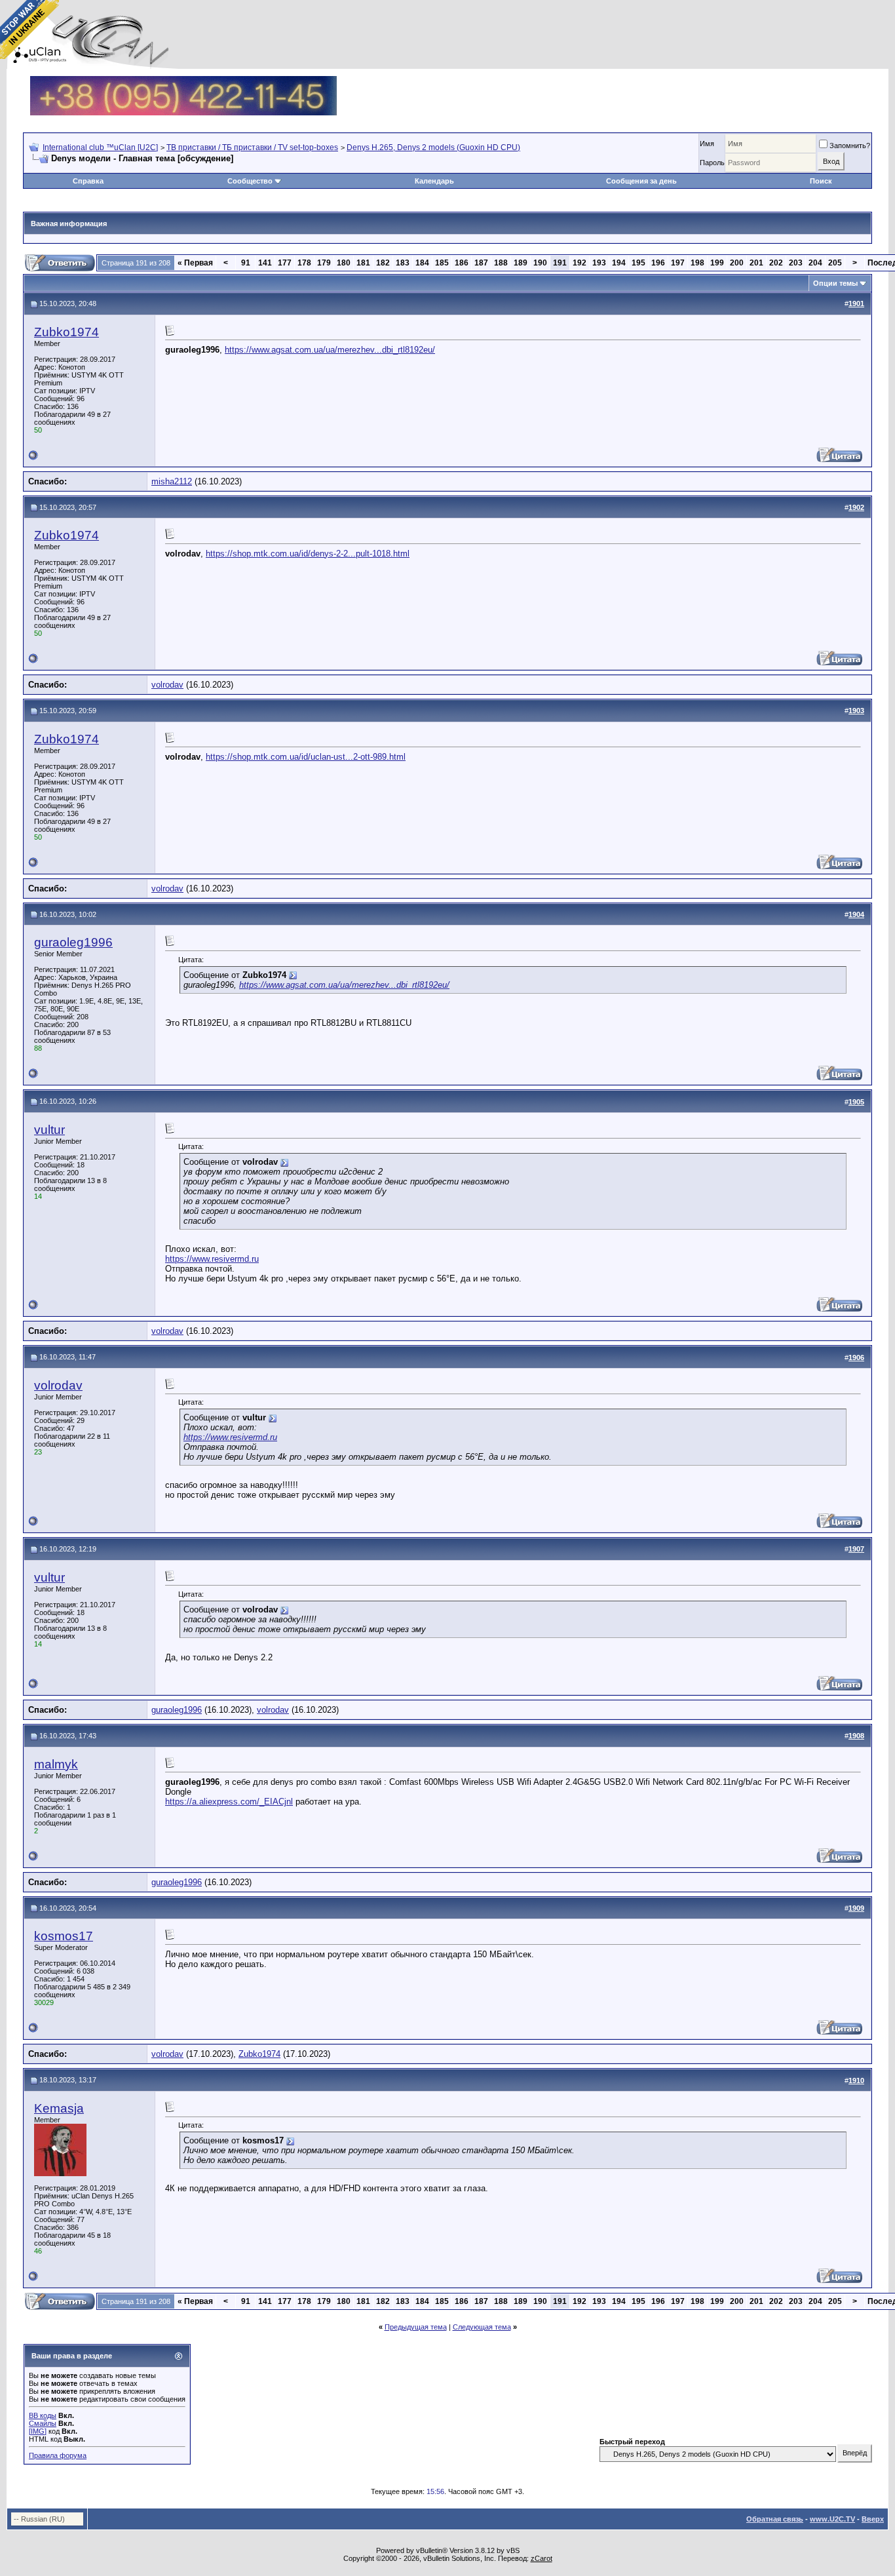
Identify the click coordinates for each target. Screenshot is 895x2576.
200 (737, 263)
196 (658, 263)
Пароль (712, 163)
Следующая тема (482, 2327)
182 (383, 263)
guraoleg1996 (73, 942)
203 (796, 263)
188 (501, 263)
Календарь (434, 181)
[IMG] (38, 2431)
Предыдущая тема (416, 2327)
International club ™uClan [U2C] (100, 147)
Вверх (873, 2519)
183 (403, 263)
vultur (49, 1130)
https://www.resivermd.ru (212, 1259)
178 (304, 263)
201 (756, 263)
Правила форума (58, 2455)
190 (540, 263)
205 (835, 263)
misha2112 (172, 481)
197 (678, 263)
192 (580, 263)
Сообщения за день (641, 181)
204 (815, 263)
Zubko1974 (67, 332)
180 (344, 263)
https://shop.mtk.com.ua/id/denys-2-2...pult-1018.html (308, 554)
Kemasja (59, 2108)
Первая (195, 263)
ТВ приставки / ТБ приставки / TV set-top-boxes (252, 147)
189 (521, 263)
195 (638, 263)
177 (285, 263)
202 (776, 263)
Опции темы (835, 283)
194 (619, 263)
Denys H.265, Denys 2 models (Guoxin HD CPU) (433, 147)
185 (442, 263)
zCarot (542, 2558)
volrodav (167, 685)
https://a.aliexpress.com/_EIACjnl (229, 1802)
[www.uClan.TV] (183, 81)
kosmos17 (64, 1936)
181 (363, 263)
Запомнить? (850, 146)
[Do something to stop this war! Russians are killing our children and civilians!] (29, 29)
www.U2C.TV (832, 2519)
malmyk (56, 1764)
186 (462, 263)
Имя (707, 144)
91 (246, 263)
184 (422, 263)
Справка (88, 181)
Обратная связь (775, 2519)
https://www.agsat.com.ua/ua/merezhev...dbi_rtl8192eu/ (330, 350)
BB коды (43, 2415)
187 (481, 263)
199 (717, 263)
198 (697, 263)
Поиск (821, 181)
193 (599, 263)
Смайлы (43, 2423)
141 (265, 263)
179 (324, 263)
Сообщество (250, 181)
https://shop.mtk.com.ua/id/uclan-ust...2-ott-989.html (306, 757)
